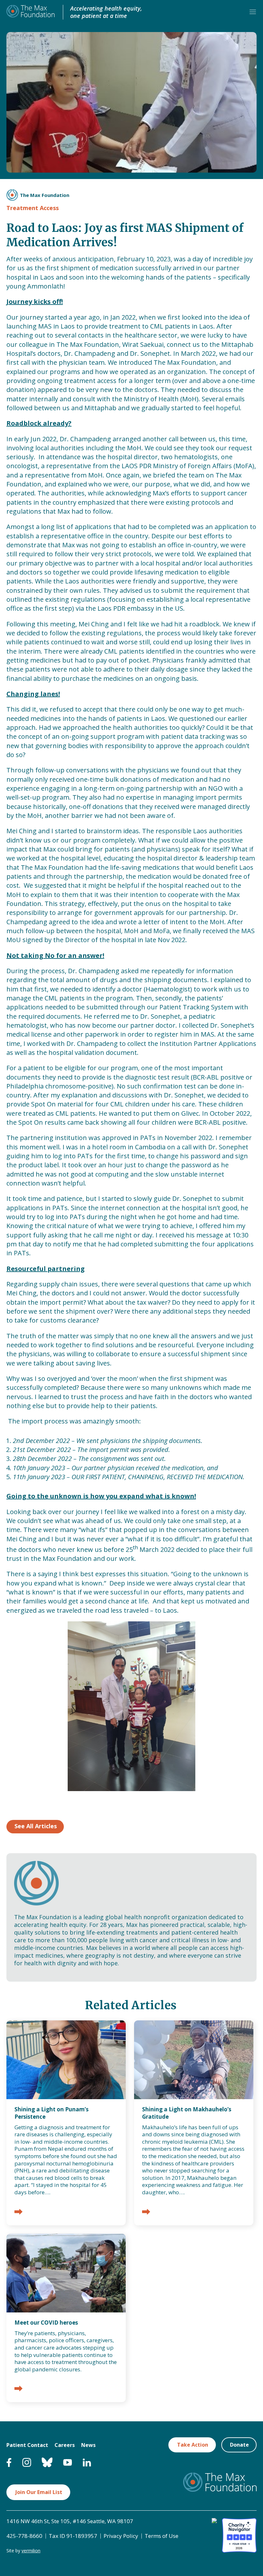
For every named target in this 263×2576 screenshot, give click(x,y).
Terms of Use (161, 2536)
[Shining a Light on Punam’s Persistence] (18, 2212)
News (88, 2445)
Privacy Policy (121, 2536)
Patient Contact (27, 2445)
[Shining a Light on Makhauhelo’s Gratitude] (146, 2212)
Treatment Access (33, 208)
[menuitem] (9, 2465)
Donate (239, 2445)
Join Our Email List (39, 2492)
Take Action (193, 2445)
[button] (253, 12)
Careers (65, 2445)
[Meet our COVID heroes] (18, 2389)
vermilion (31, 2551)
